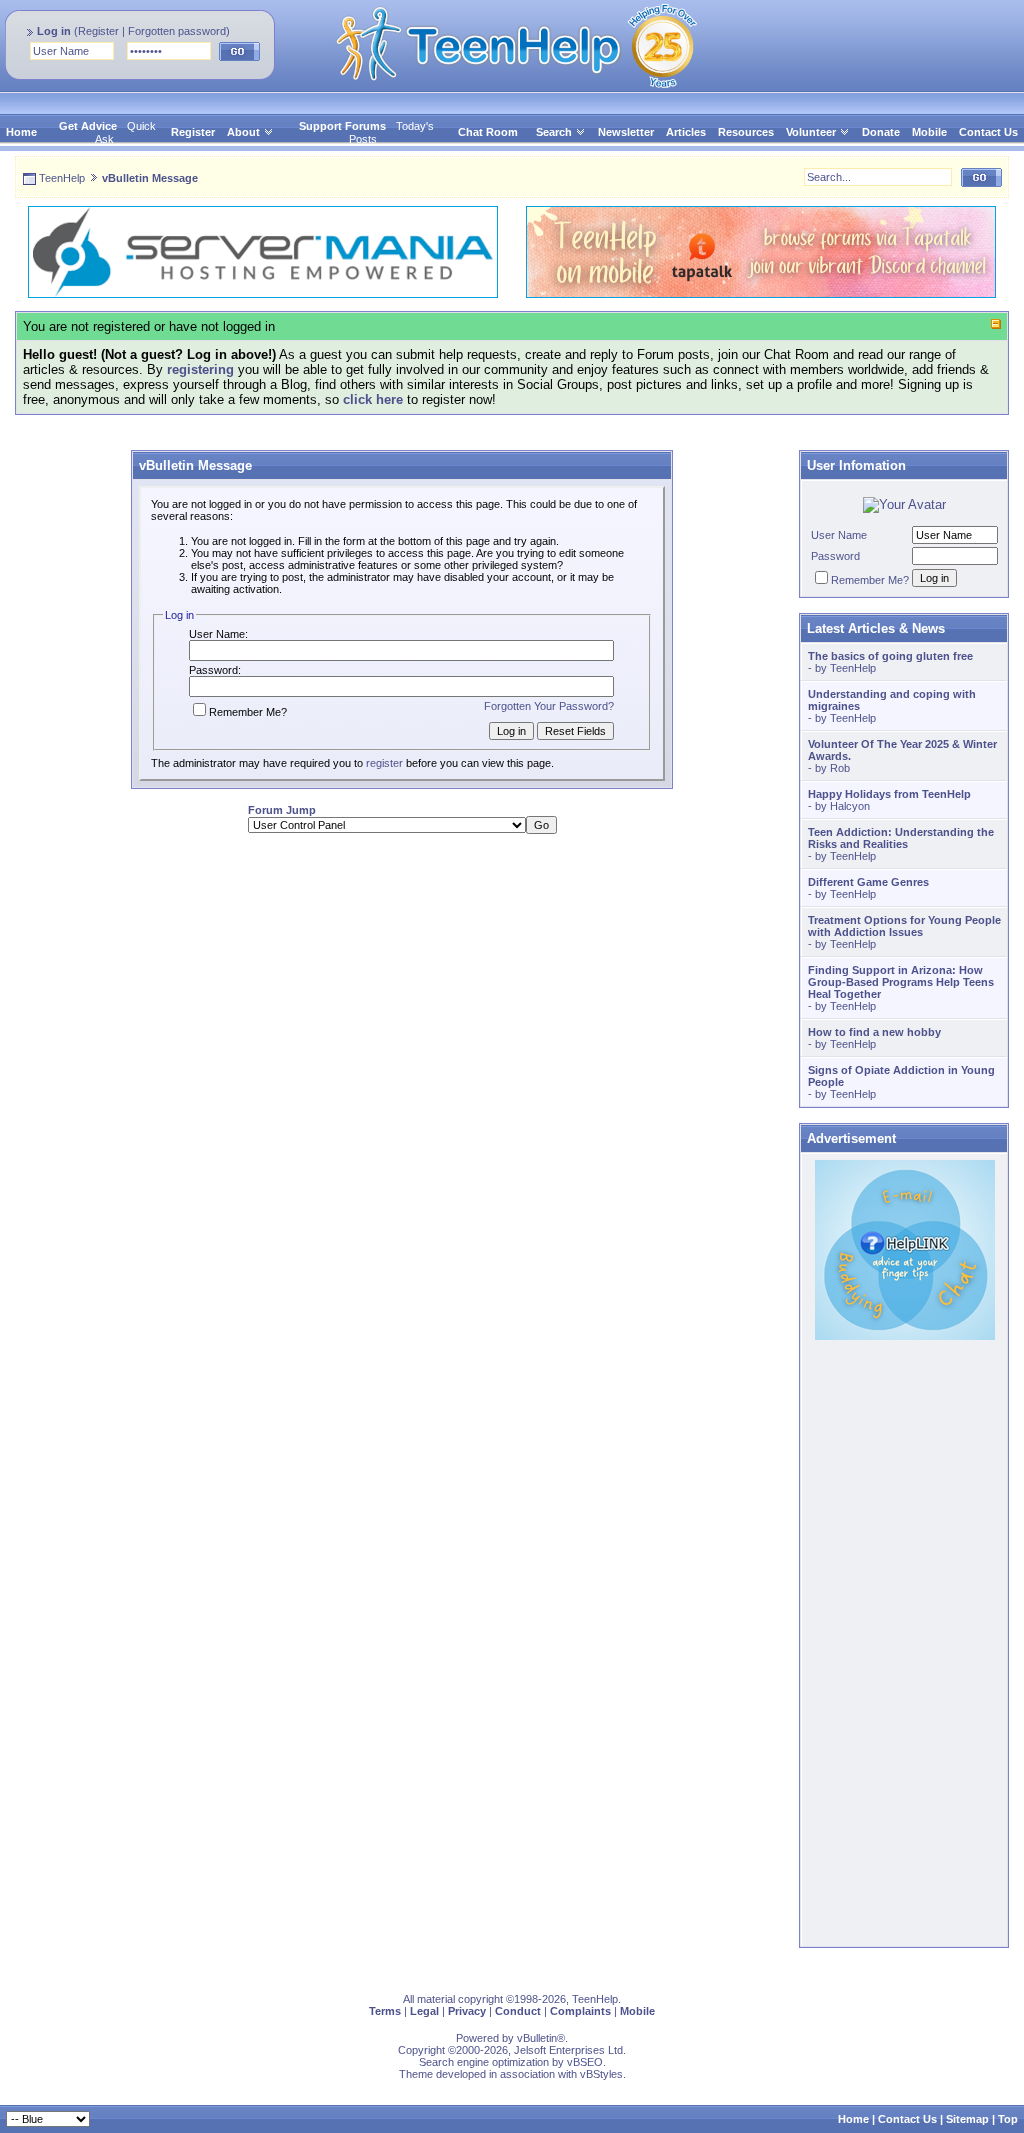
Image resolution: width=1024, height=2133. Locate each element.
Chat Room (488, 132)
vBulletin (537, 2038)
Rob (840, 768)
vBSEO (585, 2062)
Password (835, 556)
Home (21, 132)
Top (1008, 2119)
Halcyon (850, 806)
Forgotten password (177, 31)
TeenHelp (62, 178)
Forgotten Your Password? (549, 706)
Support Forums (342, 126)
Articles (686, 132)
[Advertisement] (402, 989)
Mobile (929, 132)
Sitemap (967, 2119)
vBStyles (601, 2074)
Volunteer (811, 132)
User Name (839, 535)
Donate (881, 132)
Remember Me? (248, 712)
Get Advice (88, 126)
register (384, 763)
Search (554, 132)
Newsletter (626, 132)
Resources (746, 132)
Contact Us (988, 132)
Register (98, 31)
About (243, 132)
